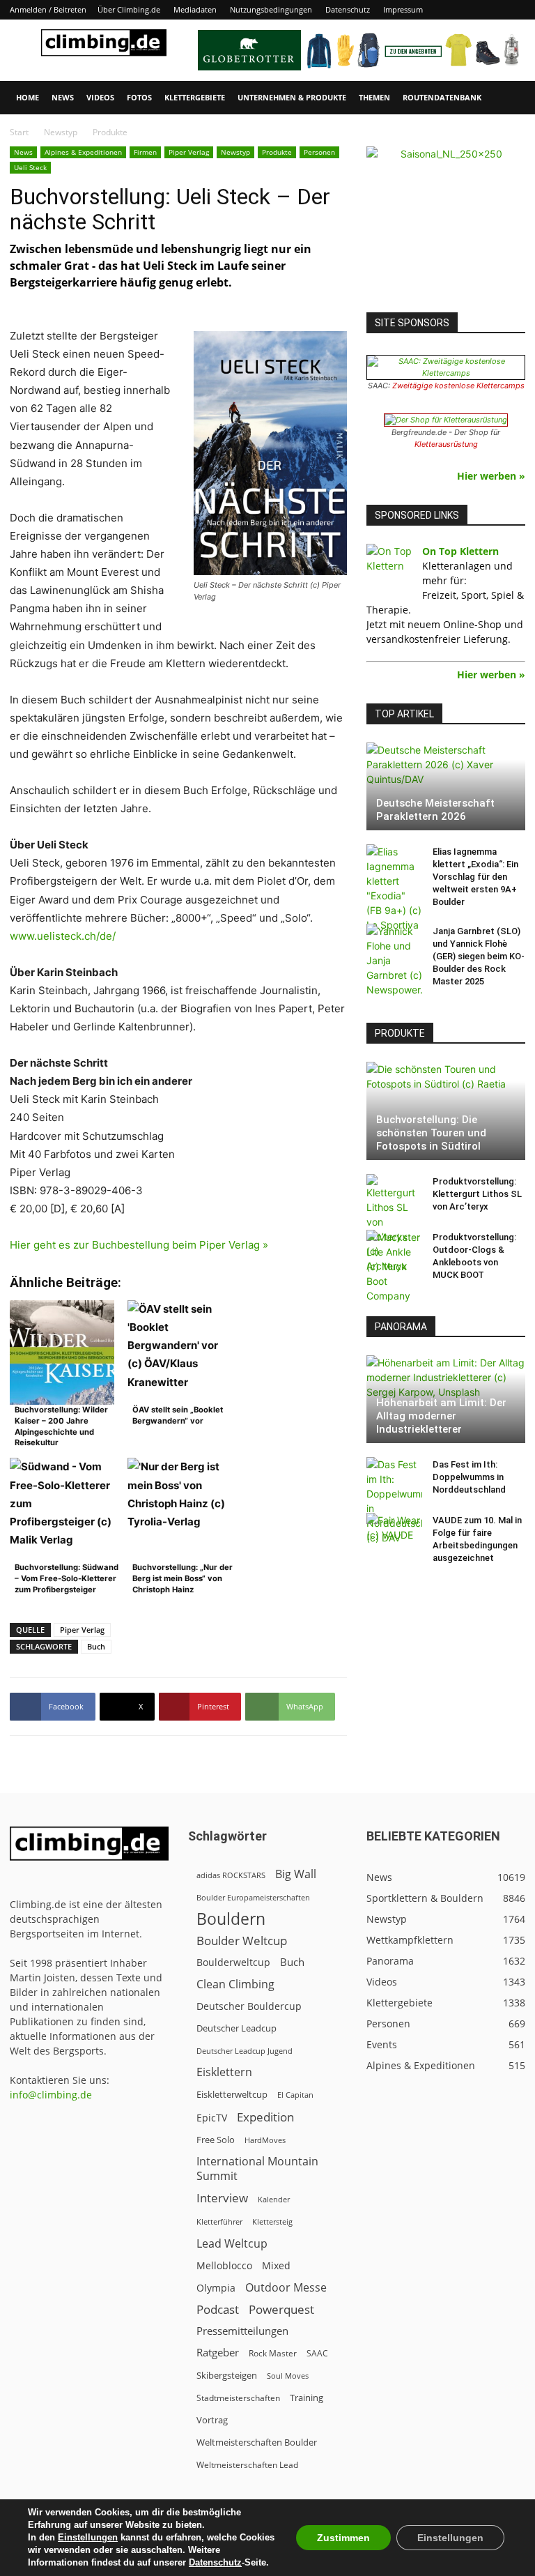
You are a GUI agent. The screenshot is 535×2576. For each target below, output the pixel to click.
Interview (222, 2198)
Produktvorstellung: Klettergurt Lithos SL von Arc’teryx (477, 1194)
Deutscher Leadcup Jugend (245, 2051)
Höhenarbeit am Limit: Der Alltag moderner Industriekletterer (441, 1416)
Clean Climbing (235, 1984)
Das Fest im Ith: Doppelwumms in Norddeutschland (469, 1477)
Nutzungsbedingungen (271, 9)
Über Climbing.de (129, 9)
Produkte (277, 152)
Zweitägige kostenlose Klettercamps (458, 386)
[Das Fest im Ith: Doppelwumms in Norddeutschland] (394, 1501)
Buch (96, 1646)
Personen (319, 152)
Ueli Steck (30, 167)
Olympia (216, 2288)
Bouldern (231, 1919)
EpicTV (212, 2118)
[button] (509, 98)
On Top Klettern (460, 551)
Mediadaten (195, 9)
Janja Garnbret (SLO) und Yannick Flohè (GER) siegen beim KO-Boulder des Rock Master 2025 (479, 956)
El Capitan (295, 2095)
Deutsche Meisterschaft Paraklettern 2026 (435, 810)
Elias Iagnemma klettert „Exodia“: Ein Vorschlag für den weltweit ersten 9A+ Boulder (475, 877)
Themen (374, 97)
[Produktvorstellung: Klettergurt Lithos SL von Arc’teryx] (394, 1224)
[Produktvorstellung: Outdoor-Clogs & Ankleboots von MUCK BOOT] (394, 1266)
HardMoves (265, 2140)
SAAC (317, 2353)
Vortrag (212, 2420)
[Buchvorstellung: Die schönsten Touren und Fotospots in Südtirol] (446, 1111)
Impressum (403, 9)
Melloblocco (224, 2265)
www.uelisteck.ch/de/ (63, 936)
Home (28, 97)
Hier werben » (491, 476)
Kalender (274, 2199)
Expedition (265, 2117)
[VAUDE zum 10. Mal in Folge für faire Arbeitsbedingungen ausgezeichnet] (394, 1534)
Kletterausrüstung (446, 444)
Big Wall (296, 1874)
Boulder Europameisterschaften (253, 1897)
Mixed (276, 2266)
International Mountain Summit (257, 2169)
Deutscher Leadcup (237, 2028)
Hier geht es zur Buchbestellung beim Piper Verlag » (139, 1245)
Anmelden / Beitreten (48, 9)
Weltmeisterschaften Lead (247, 2464)
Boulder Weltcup (242, 1941)
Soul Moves (288, 2376)
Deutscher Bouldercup (249, 2006)
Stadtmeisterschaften (238, 2398)
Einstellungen (88, 2537)
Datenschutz (348, 9)
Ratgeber (218, 2353)
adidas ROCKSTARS (231, 1875)
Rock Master (273, 2353)
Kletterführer (219, 2222)
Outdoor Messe (286, 2288)
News (63, 97)
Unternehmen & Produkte (292, 97)
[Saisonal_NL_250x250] (446, 226)
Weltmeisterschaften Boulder (257, 2442)
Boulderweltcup (233, 1963)
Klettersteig (272, 2221)
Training (307, 2398)
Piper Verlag (189, 152)
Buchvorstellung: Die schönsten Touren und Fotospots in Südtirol (431, 1133)
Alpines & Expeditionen (83, 152)
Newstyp (61, 132)
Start (19, 132)
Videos (100, 97)
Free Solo (216, 2140)
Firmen (145, 152)
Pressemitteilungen (242, 2331)
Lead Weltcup (232, 2244)
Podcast (218, 2309)
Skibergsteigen (227, 2375)
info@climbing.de (51, 2095)
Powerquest (281, 2309)
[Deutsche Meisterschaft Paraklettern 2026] (446, 786)
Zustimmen (343, 2538)
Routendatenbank (442, 97)
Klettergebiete (195, 97)
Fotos (139, 97)
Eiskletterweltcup (232, 2094)
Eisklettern (224, 2072)
